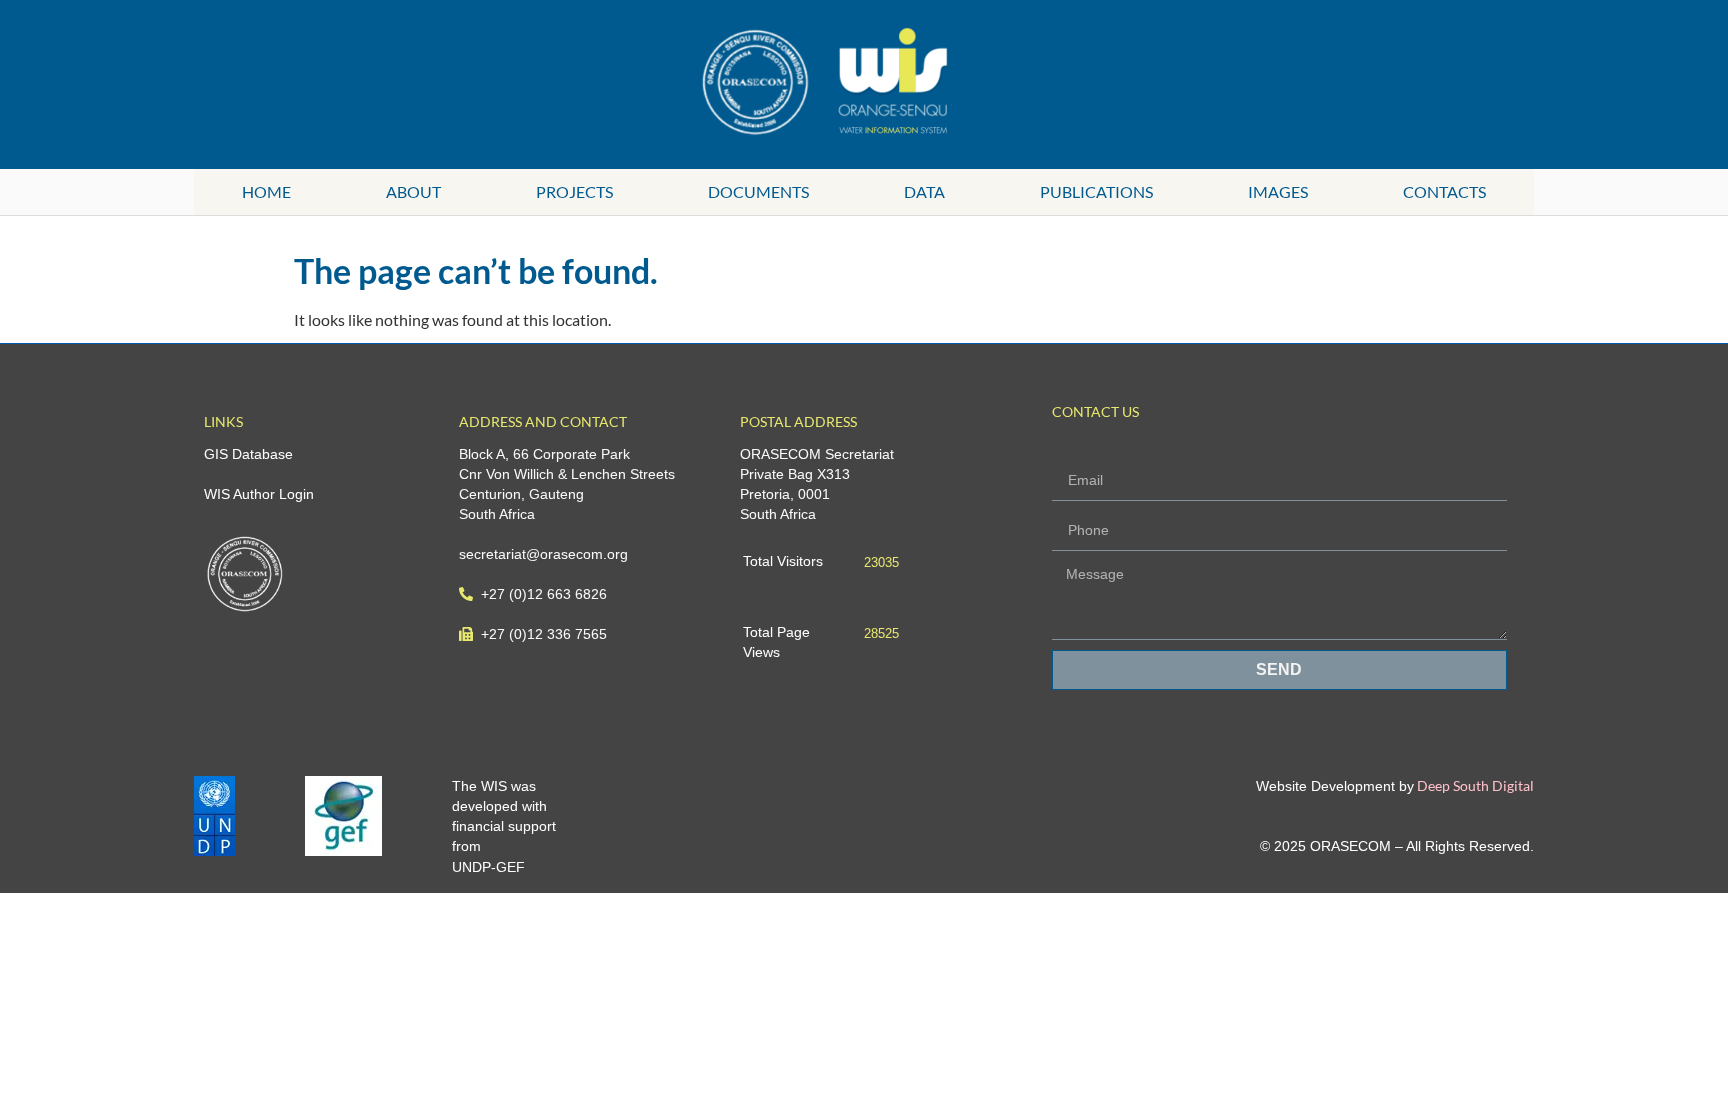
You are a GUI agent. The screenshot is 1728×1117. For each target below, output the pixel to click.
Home (266, 191)
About (413, 191)
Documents (758, 191)
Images (1278, 191)
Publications (1096, 191)
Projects (574, 191)
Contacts (1444, 191)
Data (924, 191)
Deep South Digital (1474, 785)
